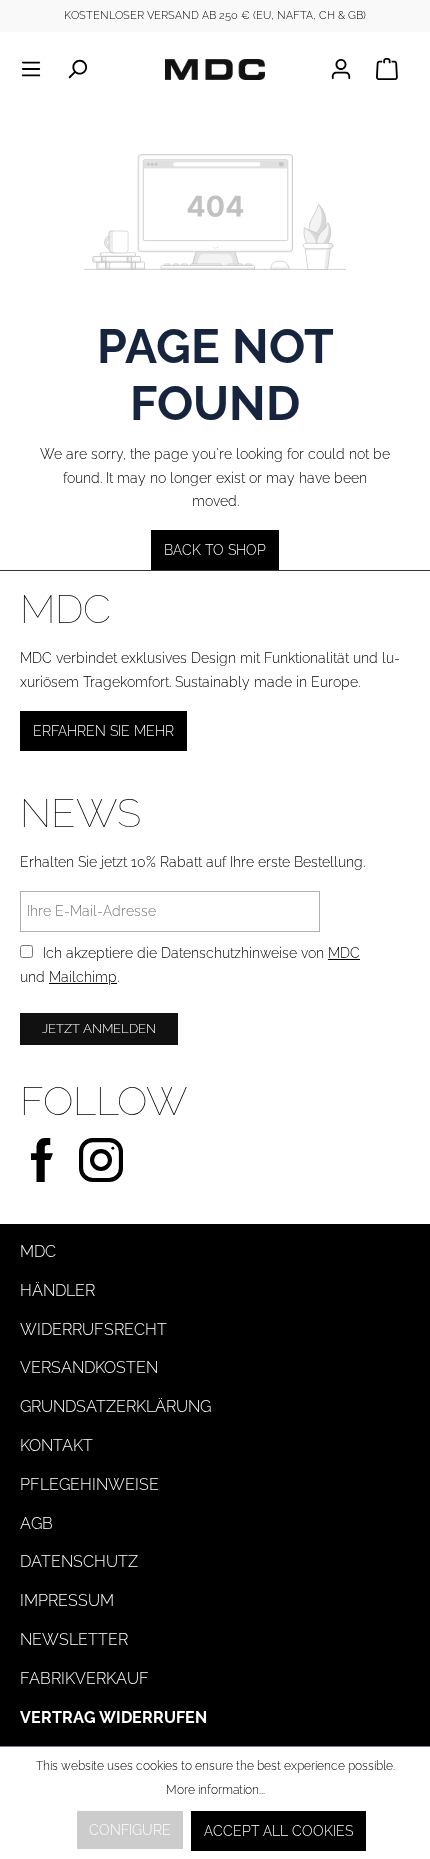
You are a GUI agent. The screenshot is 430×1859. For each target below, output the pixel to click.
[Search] (77, 69)
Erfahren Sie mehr (103, 731)
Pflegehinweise (89, 1484)
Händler (57, 1290)
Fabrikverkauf (84, 1678)
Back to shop (215, 550)
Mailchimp (83, 977)
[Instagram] (101, 1157)
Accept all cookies (278, 1831)
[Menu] (37, 69)
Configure (130, 1830)
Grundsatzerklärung (115, 1406)
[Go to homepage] (215, 69)
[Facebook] (42, 1157)
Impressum (67, 1600)
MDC (344, 953)
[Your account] (347, 69)
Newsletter (74, 1639)
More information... (215, 1790)
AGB (36, 1523)
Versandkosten (89, 1367)
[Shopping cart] (387, 69)
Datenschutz (79, 1561)
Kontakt (56, 1445)
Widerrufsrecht (93, 1329)
